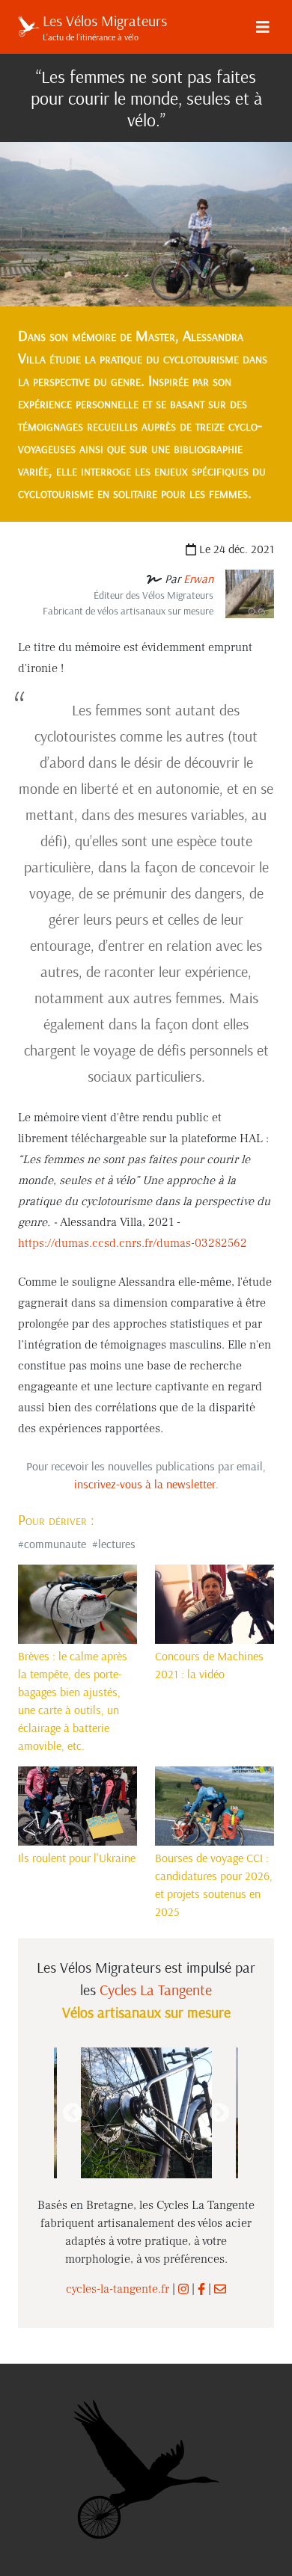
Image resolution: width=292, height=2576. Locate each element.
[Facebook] (201, 2289)
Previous (73, 2113)
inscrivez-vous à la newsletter (145, 1484)
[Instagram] (183, 2289)
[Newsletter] (220, 2289)
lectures (117, 1544)
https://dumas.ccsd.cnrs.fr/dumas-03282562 (133, 1243)
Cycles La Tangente (156, 1990)
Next (219, 2113)
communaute (55, 1544)
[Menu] (263, 27)
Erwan (198, 579)
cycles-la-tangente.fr (118, 2289)
